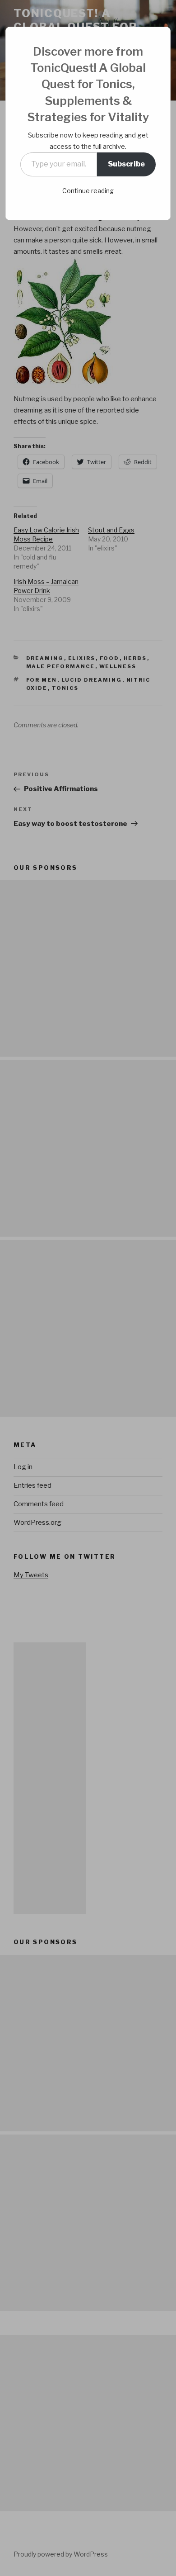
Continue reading (88, 191)
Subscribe (126, 164)
